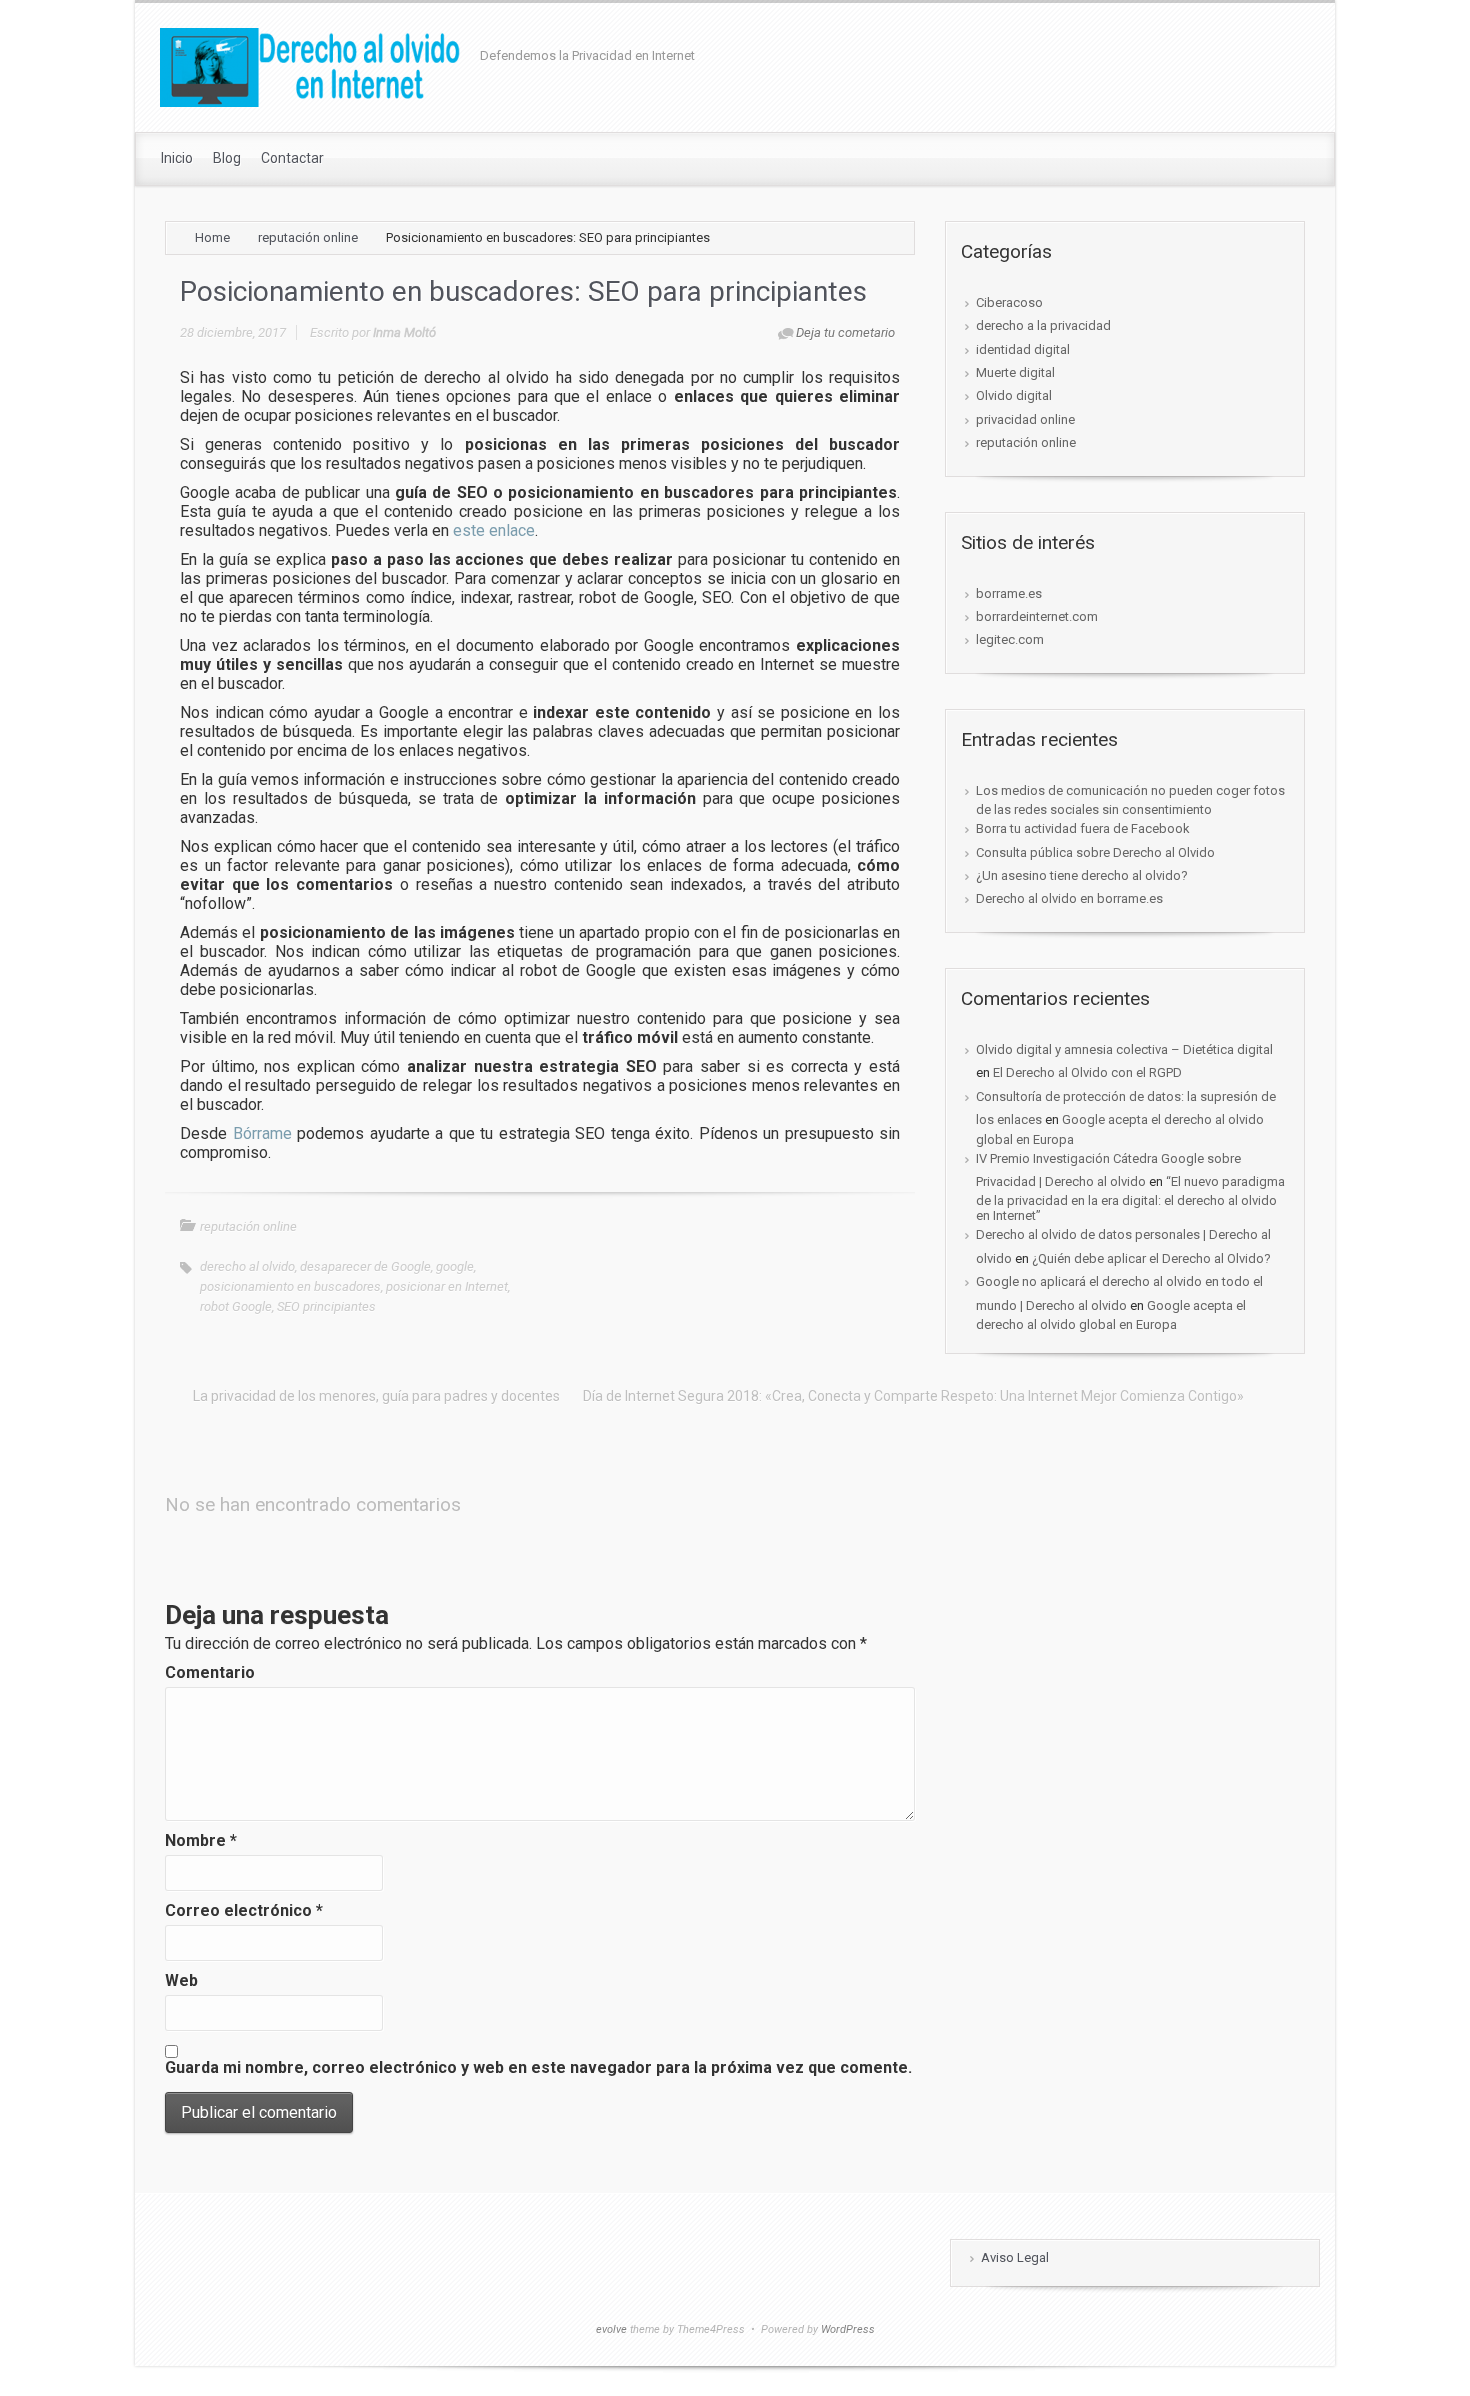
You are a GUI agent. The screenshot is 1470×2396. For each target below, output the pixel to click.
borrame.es (1009, 593)
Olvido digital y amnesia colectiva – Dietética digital (1124, 1049)
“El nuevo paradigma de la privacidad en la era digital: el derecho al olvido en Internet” (1130, 1198)
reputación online (308, 237)
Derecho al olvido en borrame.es (1069, 898)
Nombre (201, 1840)
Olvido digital (1014, 395)
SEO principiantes (326, 1306)
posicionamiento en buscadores (290, 1286)
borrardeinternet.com (1037, 616)
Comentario (210, 1672)
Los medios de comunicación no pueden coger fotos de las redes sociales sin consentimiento (1130, 800)
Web (181, 1980)
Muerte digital (1015, 372)
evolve (611, 2329)
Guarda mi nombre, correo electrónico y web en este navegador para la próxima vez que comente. (538, 2067)
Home (212, 237)
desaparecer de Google (365, 1266)
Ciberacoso (1009, 302)
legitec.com (1010, 639)
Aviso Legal (1015, 2257)
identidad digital (1023, 349)
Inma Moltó (404, 332)
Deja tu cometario (845, 332)
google (455, 1266)
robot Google (236, 1306)
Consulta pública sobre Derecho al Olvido (1095, 852)
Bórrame (262, 1133)
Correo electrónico (244, 1910)
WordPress (848, 2329)
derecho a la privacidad (1043, 325)
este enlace (494, 530)
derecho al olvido (247, 1266)
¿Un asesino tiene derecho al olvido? (1082, 875)
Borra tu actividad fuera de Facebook (1083, 828)
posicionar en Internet (447, 1286)
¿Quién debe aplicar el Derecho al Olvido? (1151, 1258)
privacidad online (1025, 419)
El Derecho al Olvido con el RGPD (1087, 1072)
